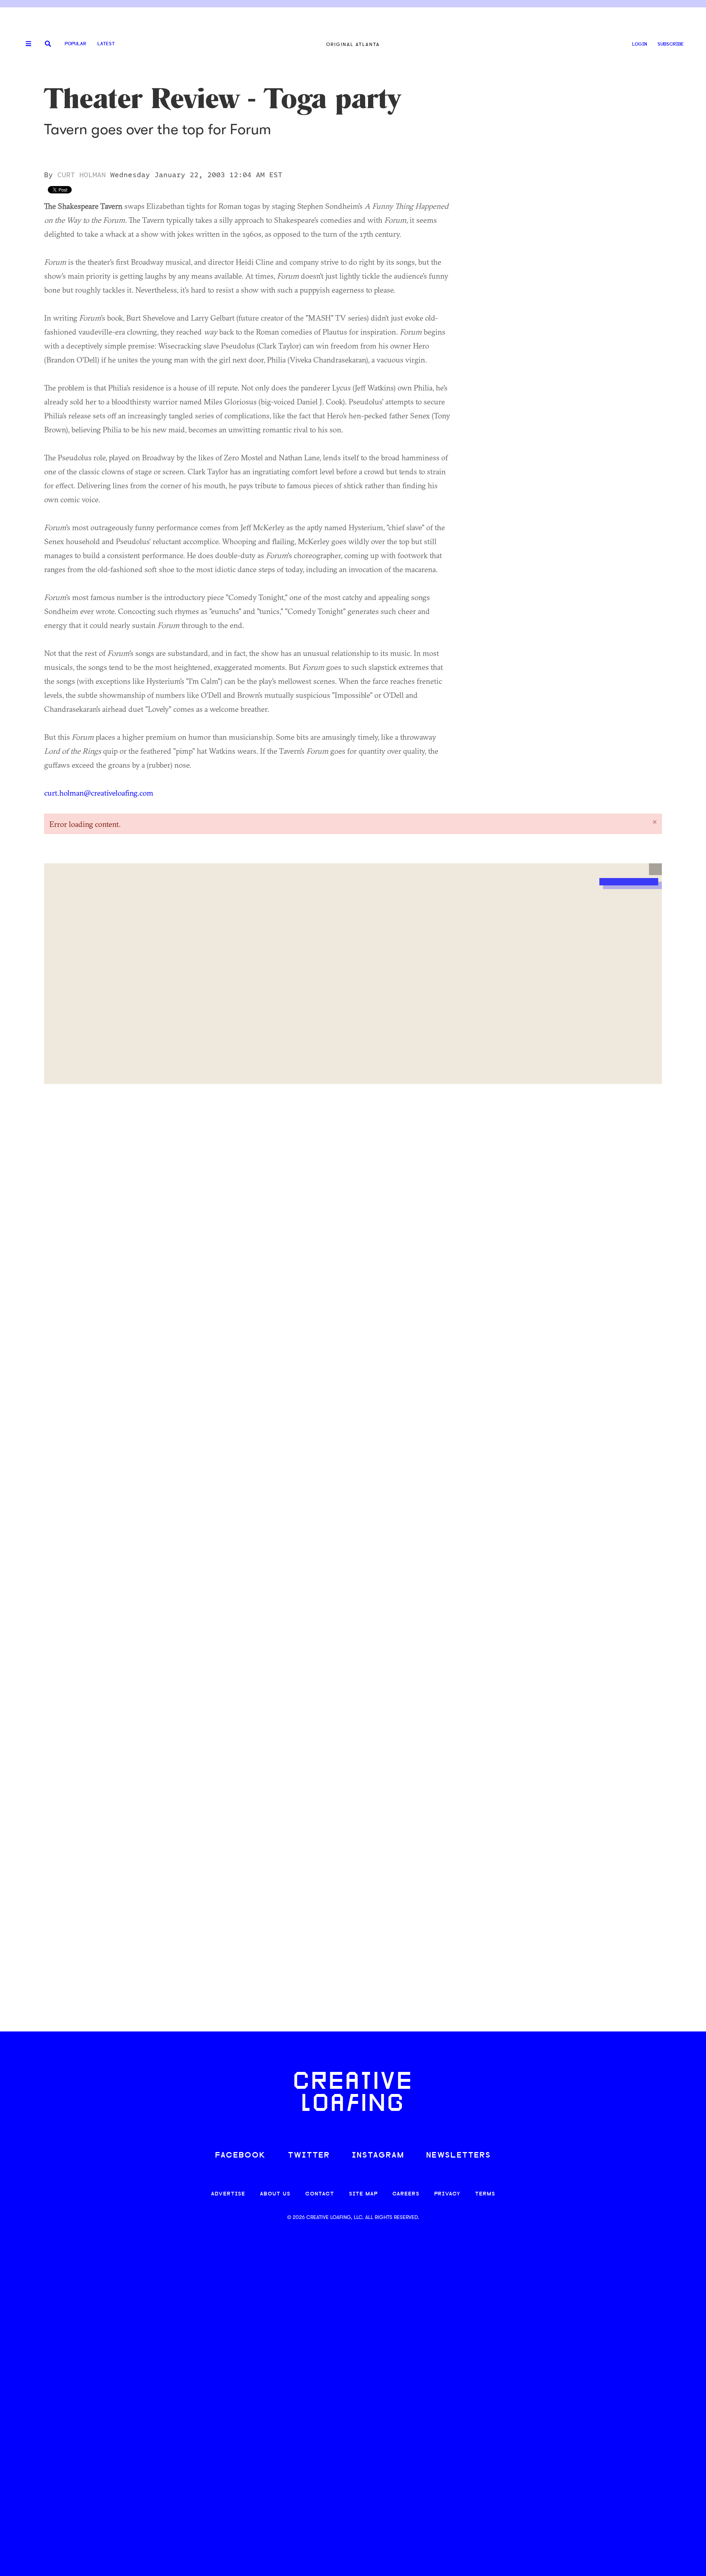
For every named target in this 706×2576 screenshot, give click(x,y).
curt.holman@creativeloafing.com (99, 793)
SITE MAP (363, 2194)
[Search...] (48, 44)
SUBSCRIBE (671, 44)
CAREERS (406, 2194)
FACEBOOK (240, 2156)
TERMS (485, 2194)
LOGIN (640, 44)
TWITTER (309, 2156)
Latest (106, 44)
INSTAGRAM (378, 2156)
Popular (75, 44)
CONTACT (320, 2194)
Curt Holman (82, 175)
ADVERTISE (228, 2194)
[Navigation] (26, 44)
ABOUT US (275, 2194)
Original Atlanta (353, 44)
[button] (655, 869)
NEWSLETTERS (459, 2156)
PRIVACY (447, 2194)
